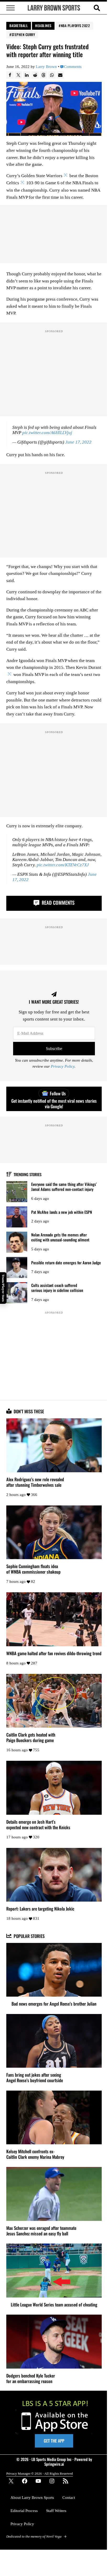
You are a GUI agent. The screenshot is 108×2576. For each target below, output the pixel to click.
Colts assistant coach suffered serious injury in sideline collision (57, 1288)
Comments (73, 67)
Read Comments (57, 902)
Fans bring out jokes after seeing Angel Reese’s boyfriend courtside (35, 2077)
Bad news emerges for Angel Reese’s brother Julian (54, 2004)
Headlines (43, 26)
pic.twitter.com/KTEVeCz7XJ (63, 865)
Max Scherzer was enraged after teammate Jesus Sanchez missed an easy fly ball (41, 2231)
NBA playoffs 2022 (75, 26)
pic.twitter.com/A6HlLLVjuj (47, 433)
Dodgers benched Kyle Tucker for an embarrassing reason (31, 2378)
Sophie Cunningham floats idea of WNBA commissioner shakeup (33, 1569)
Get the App (54, 2441)
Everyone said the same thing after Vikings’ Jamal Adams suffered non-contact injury (64, 1187)
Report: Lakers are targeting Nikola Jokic (40, 1909)
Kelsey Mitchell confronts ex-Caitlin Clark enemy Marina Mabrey (35, 2154)
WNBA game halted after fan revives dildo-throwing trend (54, 1653)
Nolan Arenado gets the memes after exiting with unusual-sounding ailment (60, 1237)
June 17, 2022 (78, 442)
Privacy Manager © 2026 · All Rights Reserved (40, 2473)
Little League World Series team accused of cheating (54, 2304)
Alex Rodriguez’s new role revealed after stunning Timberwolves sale (35, 1482)
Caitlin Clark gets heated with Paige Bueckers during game (31, 1737)
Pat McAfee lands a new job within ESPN (62, 1212)
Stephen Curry (23, 34)
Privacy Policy (63, 1066)
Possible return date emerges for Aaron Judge (66, 1263)
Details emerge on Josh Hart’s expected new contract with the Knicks (38, 1824)
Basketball (19, 26)
